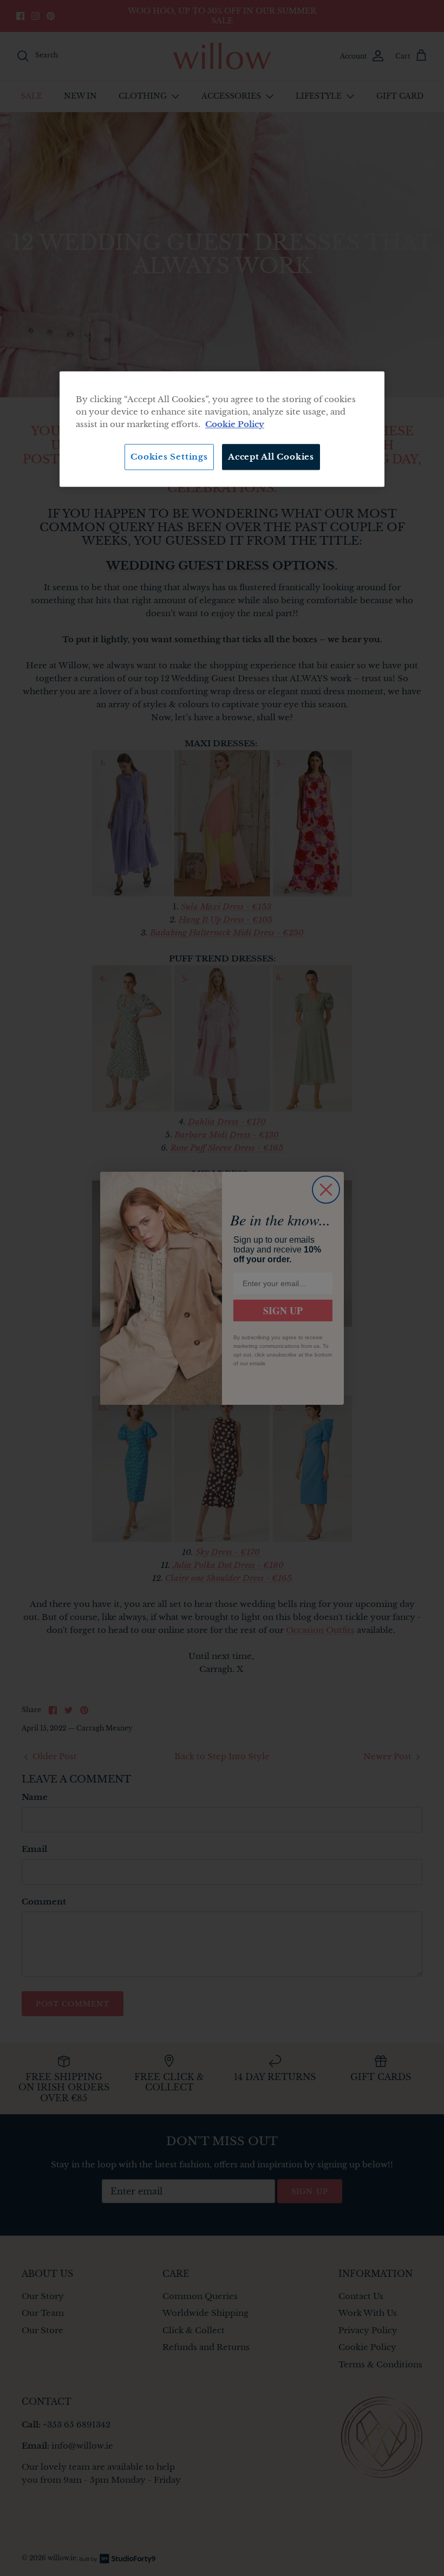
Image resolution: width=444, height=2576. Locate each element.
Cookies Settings (169, 457)
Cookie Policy (235, 424)
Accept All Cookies (271, 457)
